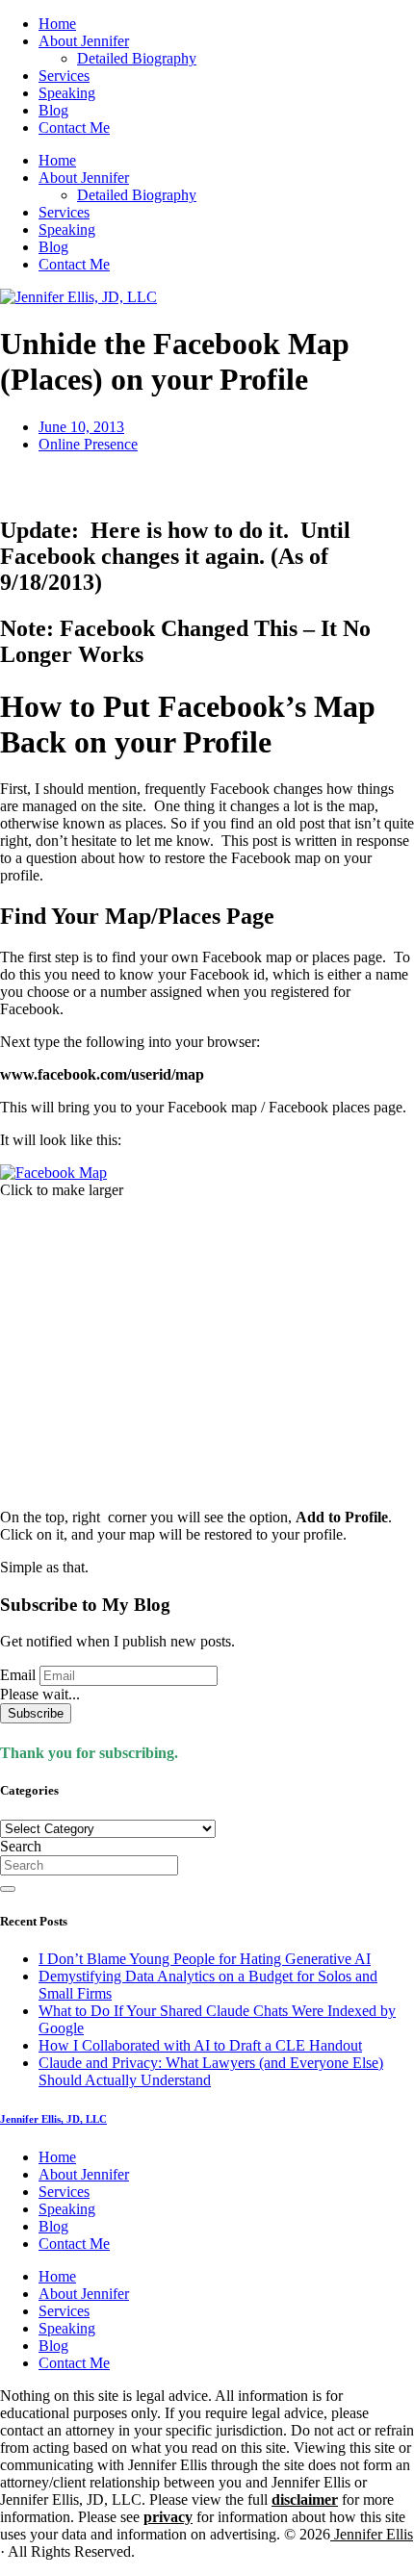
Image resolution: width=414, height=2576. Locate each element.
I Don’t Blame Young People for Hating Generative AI (205, 1959)
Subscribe (36, 1713)
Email (18, 1675)
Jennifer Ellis (372, 2534)
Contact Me (74, 128)
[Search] (8, 1889)
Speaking (67, 93)
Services (64, 76)
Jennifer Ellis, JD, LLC (53, 2119)
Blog (53, 110)
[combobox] (89, 1865)
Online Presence (88, 444)
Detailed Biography (137, 58)
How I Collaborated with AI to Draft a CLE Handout (200, 2045)
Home (57, 24)
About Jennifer (84, 41)
